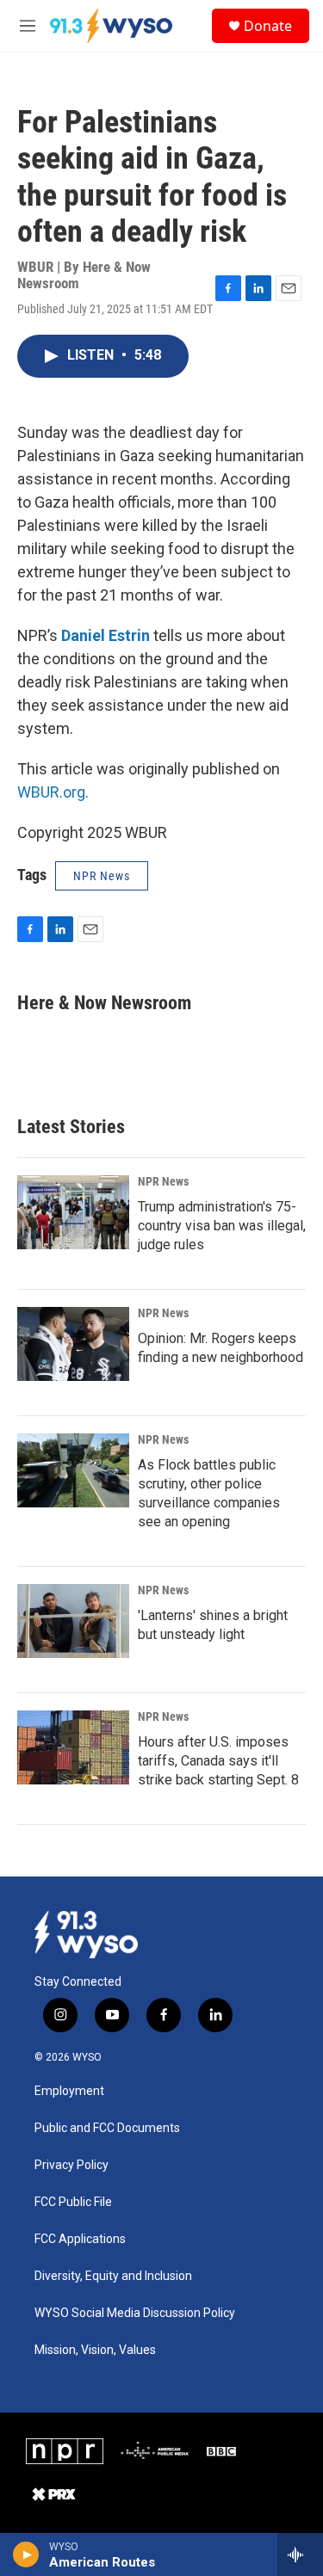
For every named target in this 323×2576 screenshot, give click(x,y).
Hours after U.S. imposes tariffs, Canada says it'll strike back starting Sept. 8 (218, 1761)
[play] (26, 2554)
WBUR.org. (53, 792)
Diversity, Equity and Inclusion (113, 2276)
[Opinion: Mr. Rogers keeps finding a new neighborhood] (73, 1344)
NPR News (163, 1181)
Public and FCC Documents (107, 2128)
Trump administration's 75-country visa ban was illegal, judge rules (222, 1226)
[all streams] (300, 2554)
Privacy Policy (71, 2165)
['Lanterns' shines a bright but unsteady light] (73, 1621)
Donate (268, 26)
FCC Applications (80, 2239)
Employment (69, 2091)
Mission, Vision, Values (95, 2350)
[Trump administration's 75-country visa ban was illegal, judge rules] (73, 1212)
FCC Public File (73, 2202)
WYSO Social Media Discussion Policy (135, 2313)
